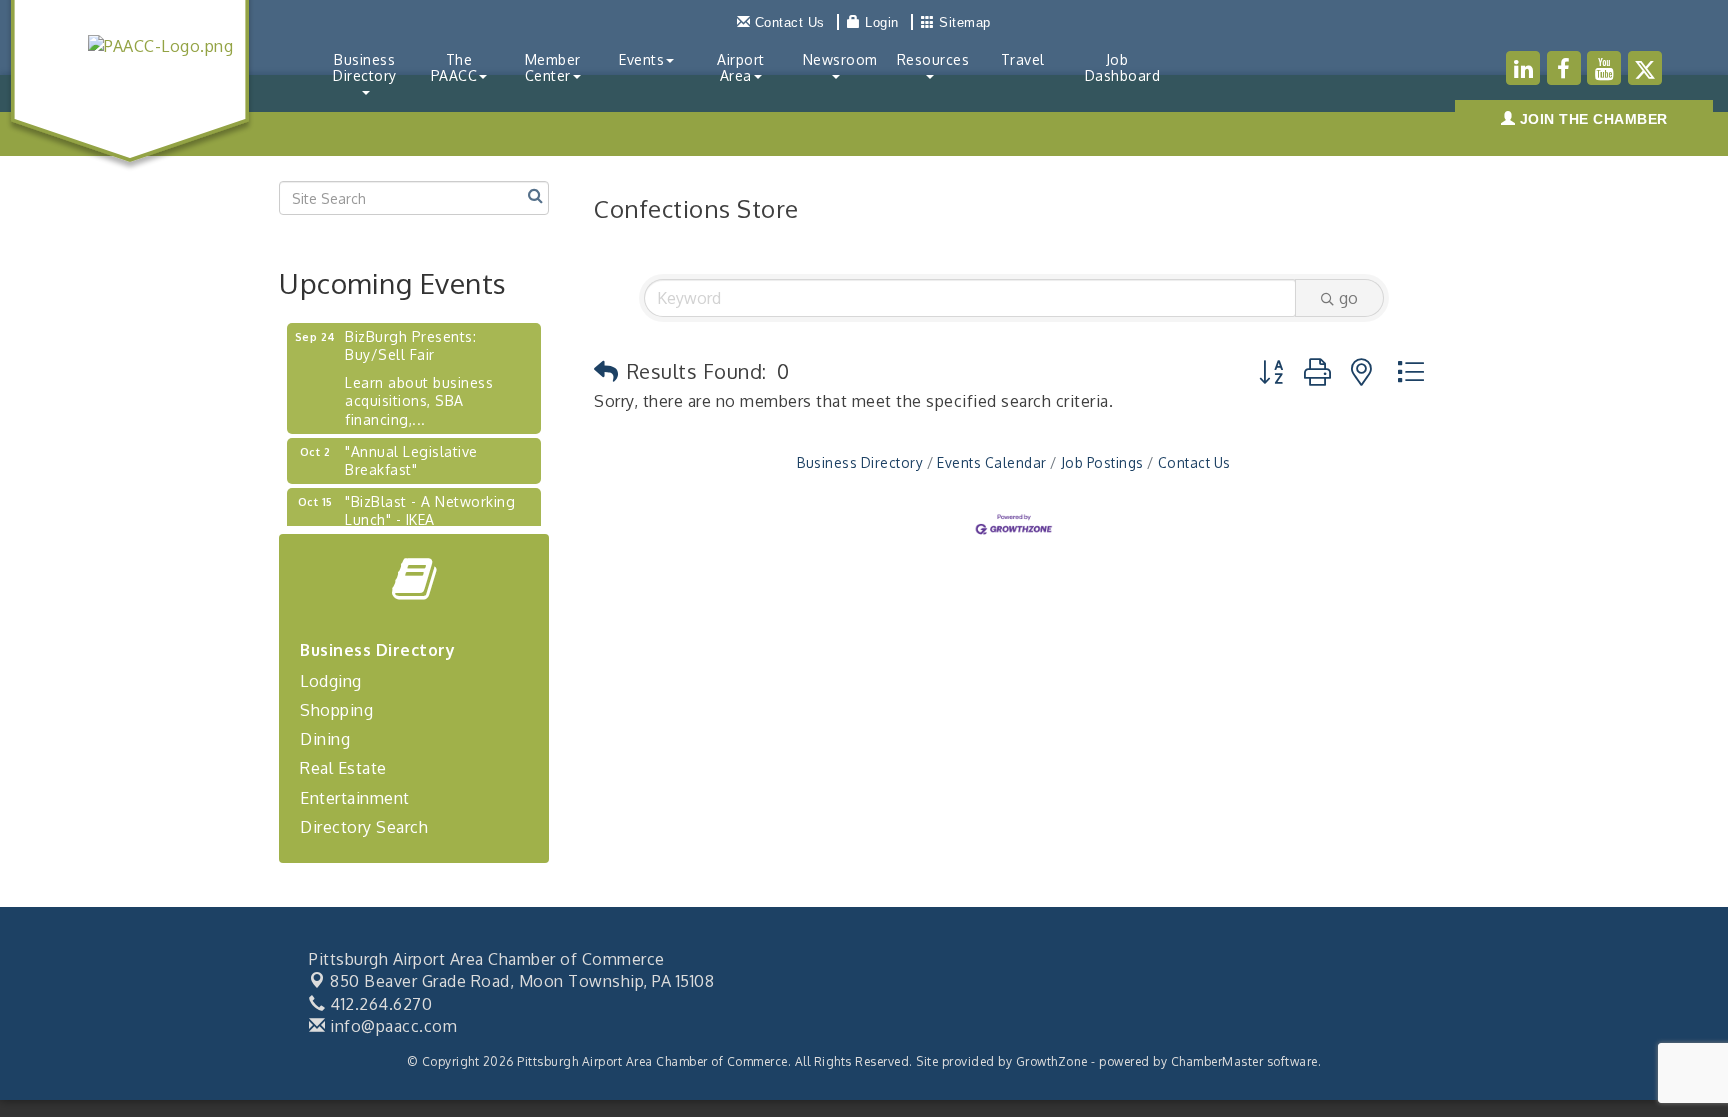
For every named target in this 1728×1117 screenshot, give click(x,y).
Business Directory (365, 67)
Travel (1023, 59)
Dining (325, 739)
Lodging (331, 681)
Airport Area (741, 67)
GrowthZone (1052, 1061)
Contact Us (1194, 462)
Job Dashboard (1123, 67)
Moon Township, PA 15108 (522, 981)
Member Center (553, 67)
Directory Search (364, 827)
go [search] (1348, 298)
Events (641, 59)
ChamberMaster (1217, 1061)
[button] (606, 371)
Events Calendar (992, 462)
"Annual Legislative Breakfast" (411, 452)
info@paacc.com (391, 1026)
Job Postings (1102, 462)
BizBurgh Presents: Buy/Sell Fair (410, 337)
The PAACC (454, 67)
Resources (933, 59)
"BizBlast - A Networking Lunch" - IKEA (430, 502)
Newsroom (840, 59)
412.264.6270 (379, 1004)
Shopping (336, 710)
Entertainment (355, 798)
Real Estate (343, 768)
